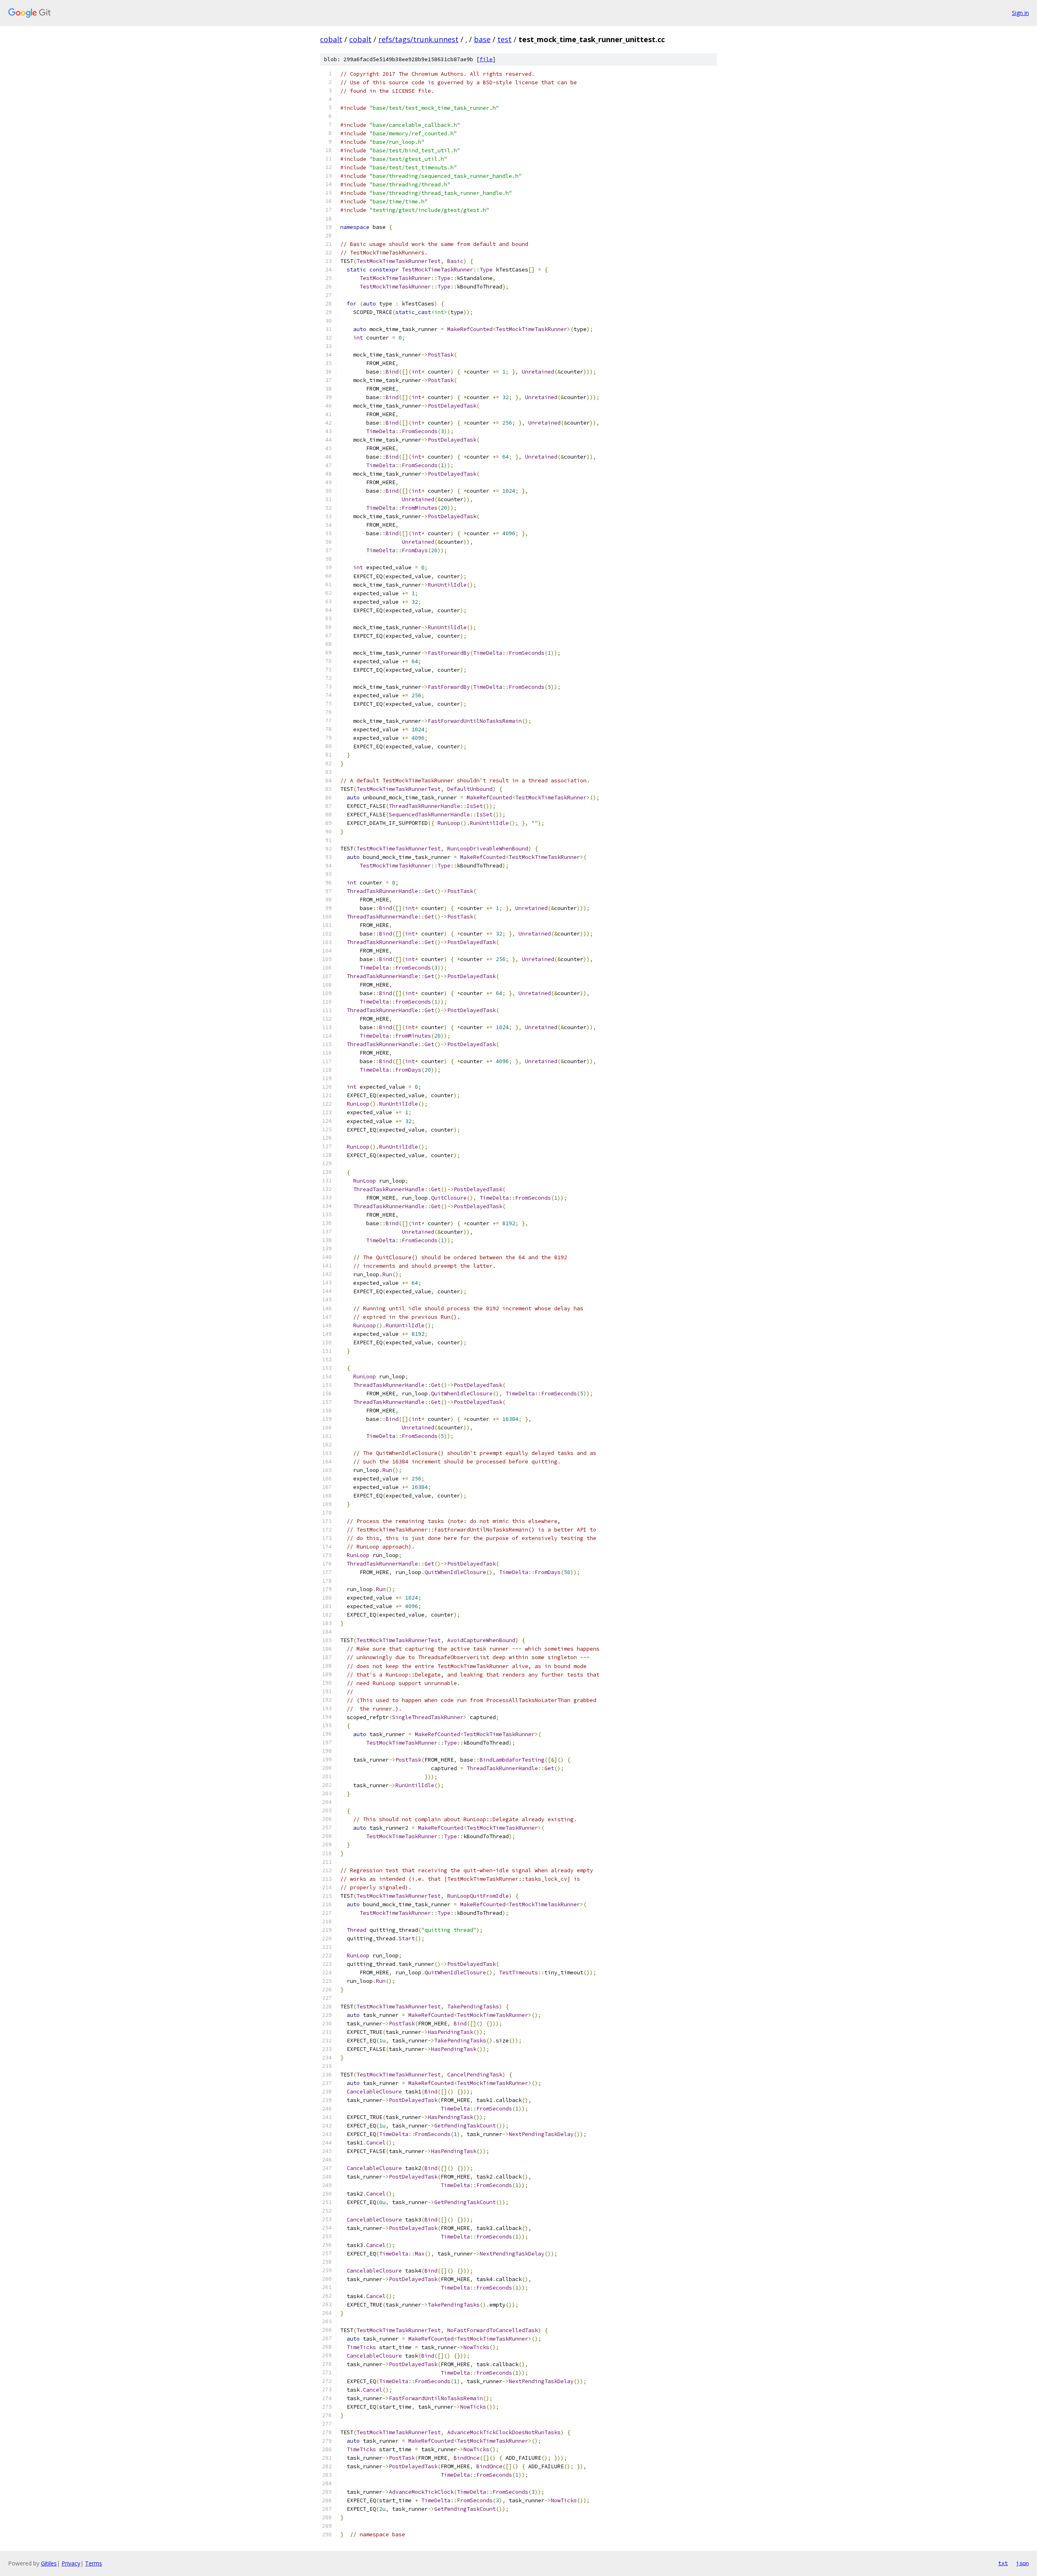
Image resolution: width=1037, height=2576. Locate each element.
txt (1003, 2563)
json (1022, 2563)
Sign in (1020, 13)
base (482, 39)
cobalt (331, 39)
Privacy (71, 2563)
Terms (94, 2563)
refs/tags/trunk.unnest (418, 39)
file (486, 59)
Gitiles (49, 2563)
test (505, 39)
